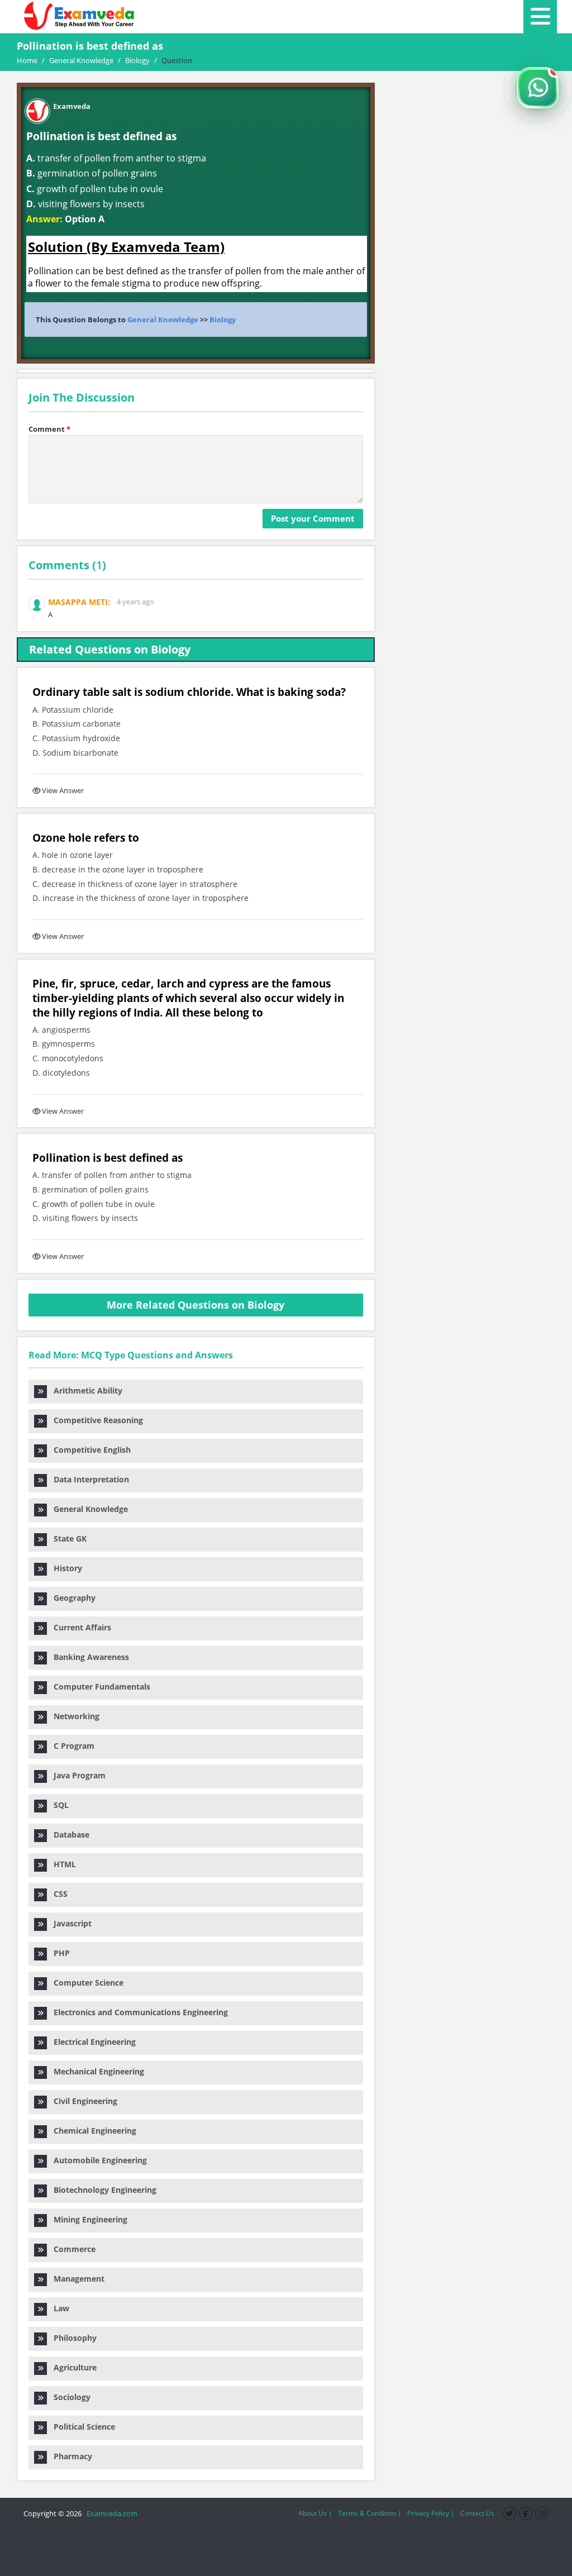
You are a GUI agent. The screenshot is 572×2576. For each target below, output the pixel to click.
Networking (73, 1716)
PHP (58, 1953)
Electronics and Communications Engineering (137, 2012)
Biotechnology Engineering (102, 2190)
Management (76, 2279)
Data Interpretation (88, 1479)
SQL (58, 1805)
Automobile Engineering (97, 2160)
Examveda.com (110, 2513)
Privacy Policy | (431, 2513)
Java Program (76, 1775)
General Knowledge (163, 319)
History (65, 1568)
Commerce (71, 2249)
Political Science (81, 2427)
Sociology (69, 2397)
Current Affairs (79, 1627)
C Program (71, 1746)
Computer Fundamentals (99, 1687)
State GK (67, 1539)
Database (68, 1835)
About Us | (315, 2513)
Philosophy (72, 2338)
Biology (223, 319)
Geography (71, 1598)
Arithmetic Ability (85, 1390)
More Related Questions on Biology (196, 1305)
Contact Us (477, 2513)
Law (58, 2308)
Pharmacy (70, 2456)
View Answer (63, 790)
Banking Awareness (88, 1657)
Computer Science (85, 1983)
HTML (61, 1864)
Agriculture (72, 2367)
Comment (49, 429)
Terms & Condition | (370, 2513)
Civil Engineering (82, 2101)
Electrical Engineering (91, 2042)
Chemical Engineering (92, 2131)
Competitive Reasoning (95, 1420)
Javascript (69, 1923)
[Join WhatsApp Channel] (538, 88)
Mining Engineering (87, 2219)
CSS (57, 1894)
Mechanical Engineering (96, 2071)
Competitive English (89, 1450)
